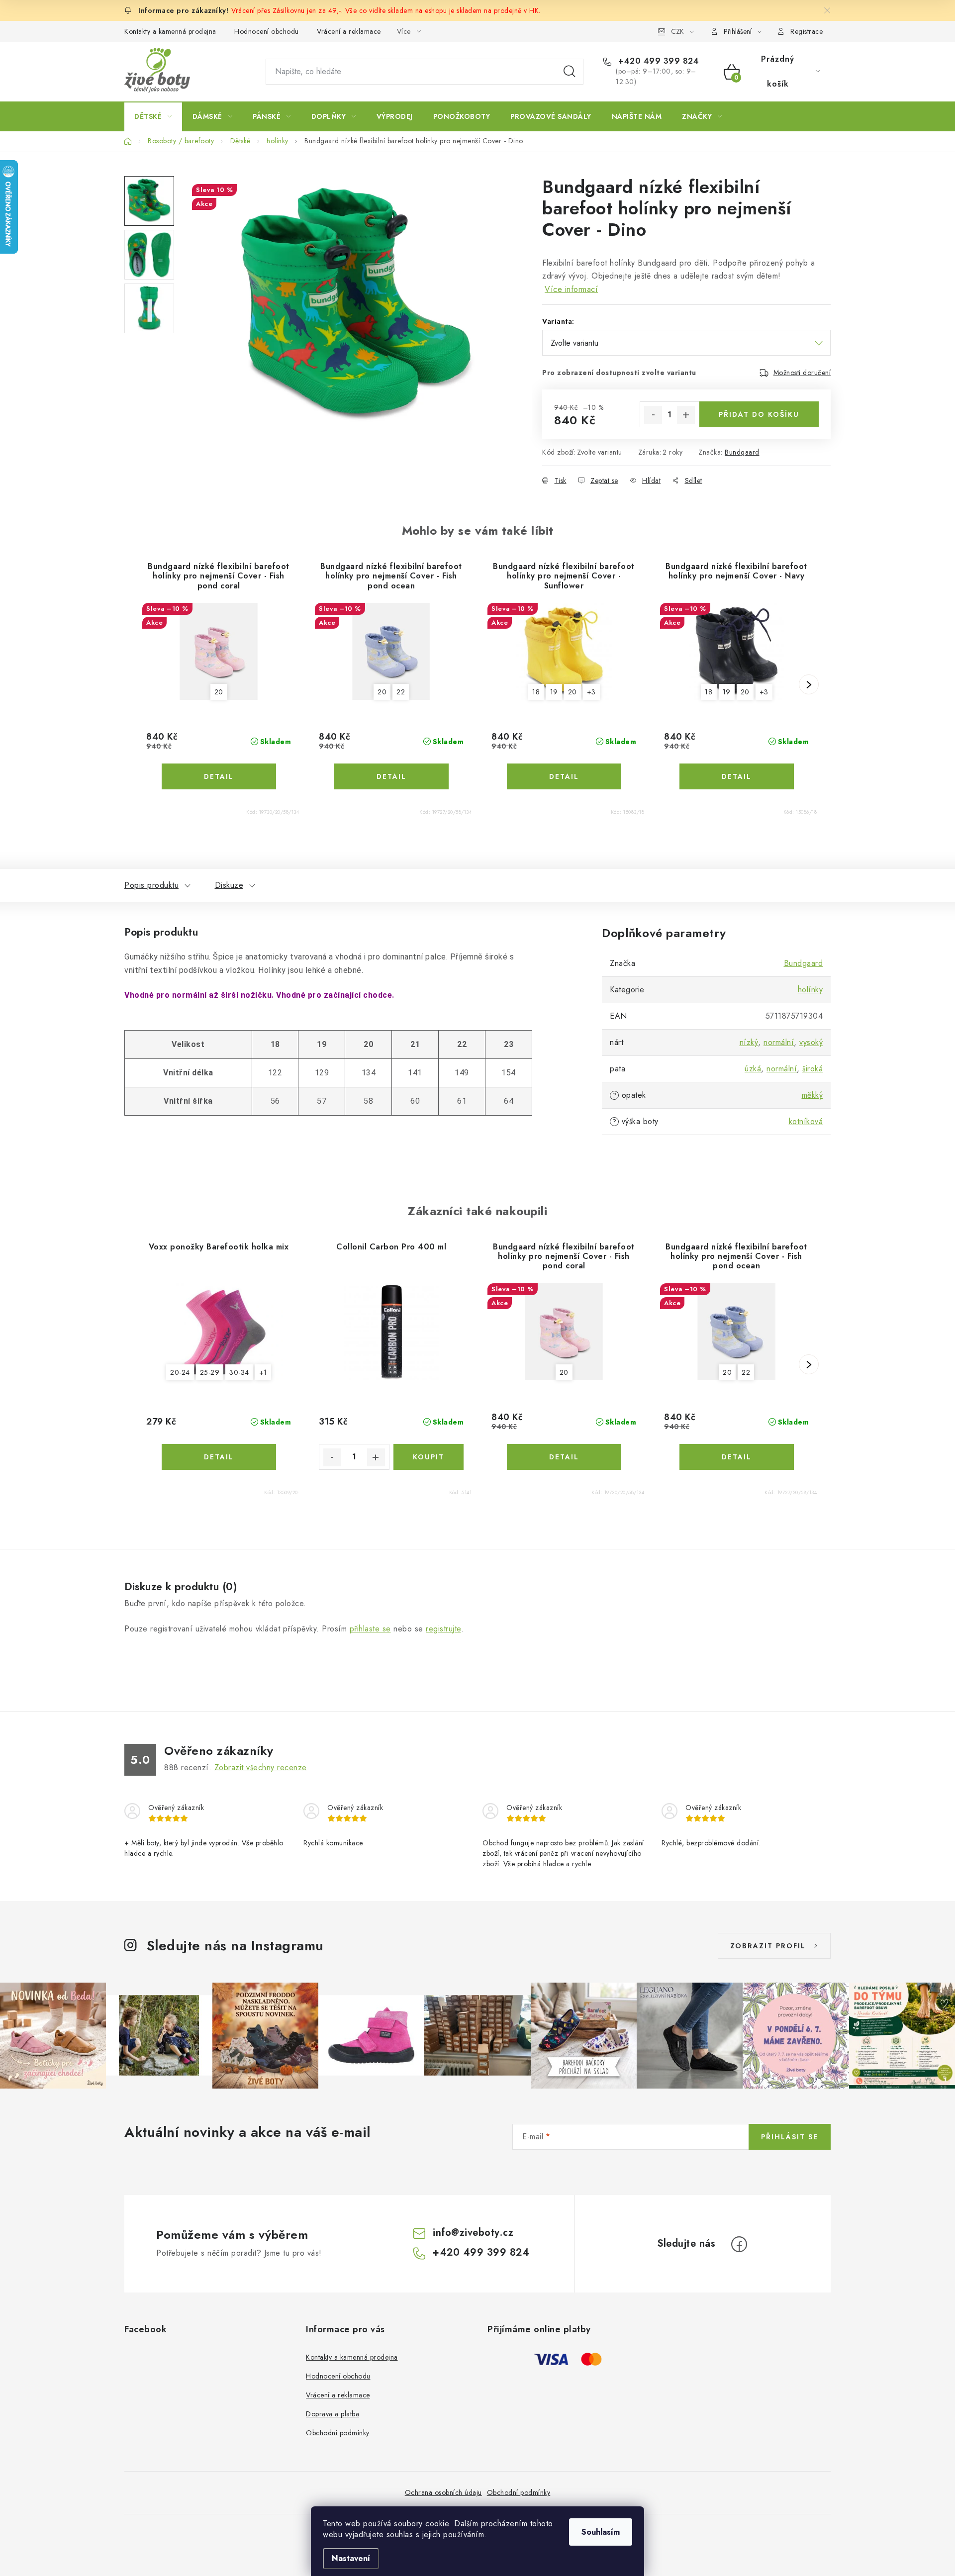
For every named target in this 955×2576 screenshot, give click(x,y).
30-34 (239, 1372)
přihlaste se (370, 1629)
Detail (219, 776)
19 (554, 692)
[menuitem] (153, 116)
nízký (749, 1042)
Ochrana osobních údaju (443, 2492)
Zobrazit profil (768, 1946)
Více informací (571, 289)
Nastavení (351, 2558)
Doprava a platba (333, 2414)
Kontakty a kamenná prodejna (170, 31)
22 (401, 692)
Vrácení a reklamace (349, 31)
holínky (811, 990)
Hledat (570, 72)
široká (812, 1069)
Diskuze (229, 885)
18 (536, 692)
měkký (812, 1095)
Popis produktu (151, 885)
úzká (753, 1069)
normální (779, 1042)
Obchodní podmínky (338, 2433)
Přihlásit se (790, 2137)
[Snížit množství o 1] (653, 415)
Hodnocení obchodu (267, 31)
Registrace (807, 31)
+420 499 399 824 (657, 61)
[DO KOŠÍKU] (429, 1457)
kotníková (806, 1121)
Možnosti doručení (802, 373)
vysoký (811, 1042)
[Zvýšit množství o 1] (686, 415)
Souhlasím (601, 2532)
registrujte (443, 1629)
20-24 (180, 1372)
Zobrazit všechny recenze (261, 1767)
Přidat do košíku (759, 414)
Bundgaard (742, 452)
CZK (677, 31)
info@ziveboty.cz (473, 2233)
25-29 (210, 1372)
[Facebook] (739, 2244)
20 (219, 692)
